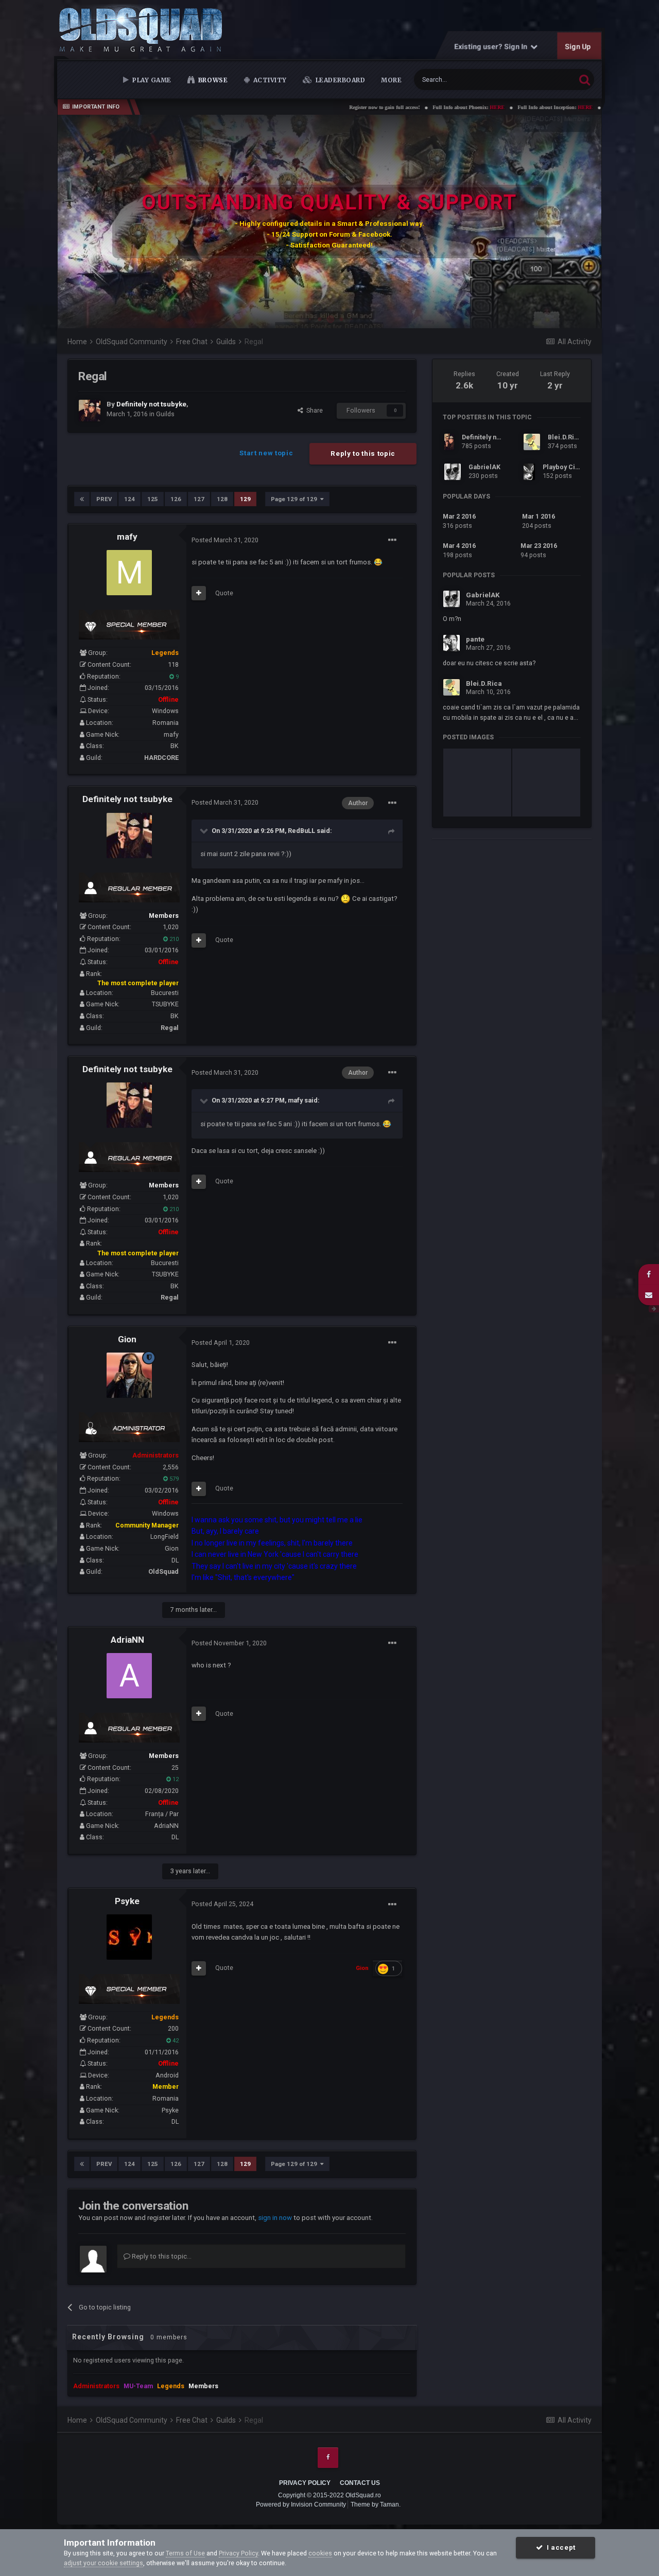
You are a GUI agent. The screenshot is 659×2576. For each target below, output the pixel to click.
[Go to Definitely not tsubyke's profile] (90, 411)
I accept (559, 2547)
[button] (566, 222)
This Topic (548, 79)
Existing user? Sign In (493, 46)
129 (245, 499)
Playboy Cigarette (570, 467)
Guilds (165, 414)
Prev (104, 499)
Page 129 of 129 (296, 499)
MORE (391, 80)
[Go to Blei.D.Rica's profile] (532, 442)
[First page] (82, 499)
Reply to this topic (363, 454)
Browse (212, 80)
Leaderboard (339, 80)
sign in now (275, 2218)
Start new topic (266, 453)
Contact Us (360, 2483)
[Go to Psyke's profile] (129, 1937)
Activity (269, 80)
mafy (127, 537)
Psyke (127, 1901)
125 (153, 499)
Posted (225, 540)
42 (175, 2041)
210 (173, 939)
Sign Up (578, 46)
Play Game (151, 80)
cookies (320, 2553)
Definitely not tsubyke (127, 799)
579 (173, 1479)
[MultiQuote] (199, 593)
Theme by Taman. (376, 2504)
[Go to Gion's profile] (129, 1375)
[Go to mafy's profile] (129, 573)
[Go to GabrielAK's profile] (453, 472)
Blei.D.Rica (565, 437)
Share (313, 410)
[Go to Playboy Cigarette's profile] (529, 472)
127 (199, 499)
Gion (127, 1339)
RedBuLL (301, 831)
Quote (224, 593)
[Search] (585, 79)
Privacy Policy (305, 2483)
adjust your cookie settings (103, 2563)
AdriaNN (127, 1640)
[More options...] (392, 540)
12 (175, 1779)
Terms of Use (185, 2553)
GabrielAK (484, 467)
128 (222, 499)
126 (176, 499)
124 (129, 499)
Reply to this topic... (161, 2256)
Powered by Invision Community (301, 2504)
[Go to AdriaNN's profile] (129, 1676)
